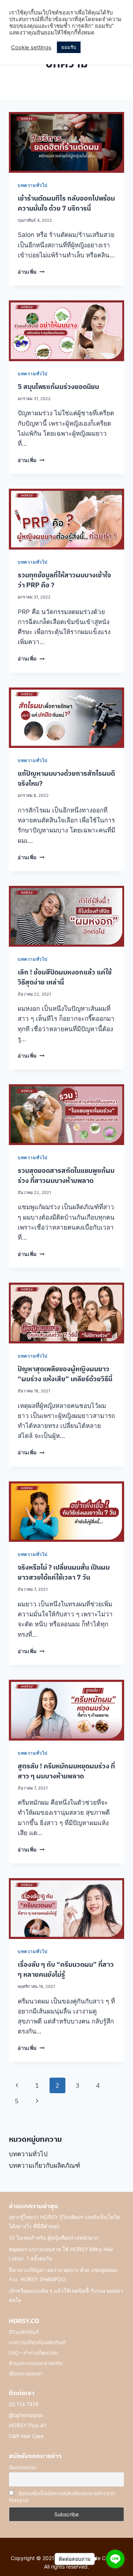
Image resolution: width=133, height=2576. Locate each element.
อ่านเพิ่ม (31, 272)
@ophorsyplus (26, 2415)
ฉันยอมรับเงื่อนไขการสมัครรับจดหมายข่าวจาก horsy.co (62, 2497)
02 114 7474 (24, 2404)
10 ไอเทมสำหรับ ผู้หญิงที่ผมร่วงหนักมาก (54, 2238)
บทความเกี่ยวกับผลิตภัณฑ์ (45, 2166)
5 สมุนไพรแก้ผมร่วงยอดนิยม (58, 387)
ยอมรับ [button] (69, 47)
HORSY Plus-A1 (28, 2425)
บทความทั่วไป (33, 185)
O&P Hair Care (26, 2436)
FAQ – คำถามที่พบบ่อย (33, 2353)
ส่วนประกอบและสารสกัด (36, 2363)
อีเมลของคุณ (23, 2467)
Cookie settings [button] (31, 47)
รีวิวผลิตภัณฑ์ (24, 2332)
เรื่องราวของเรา (26, 2374)
